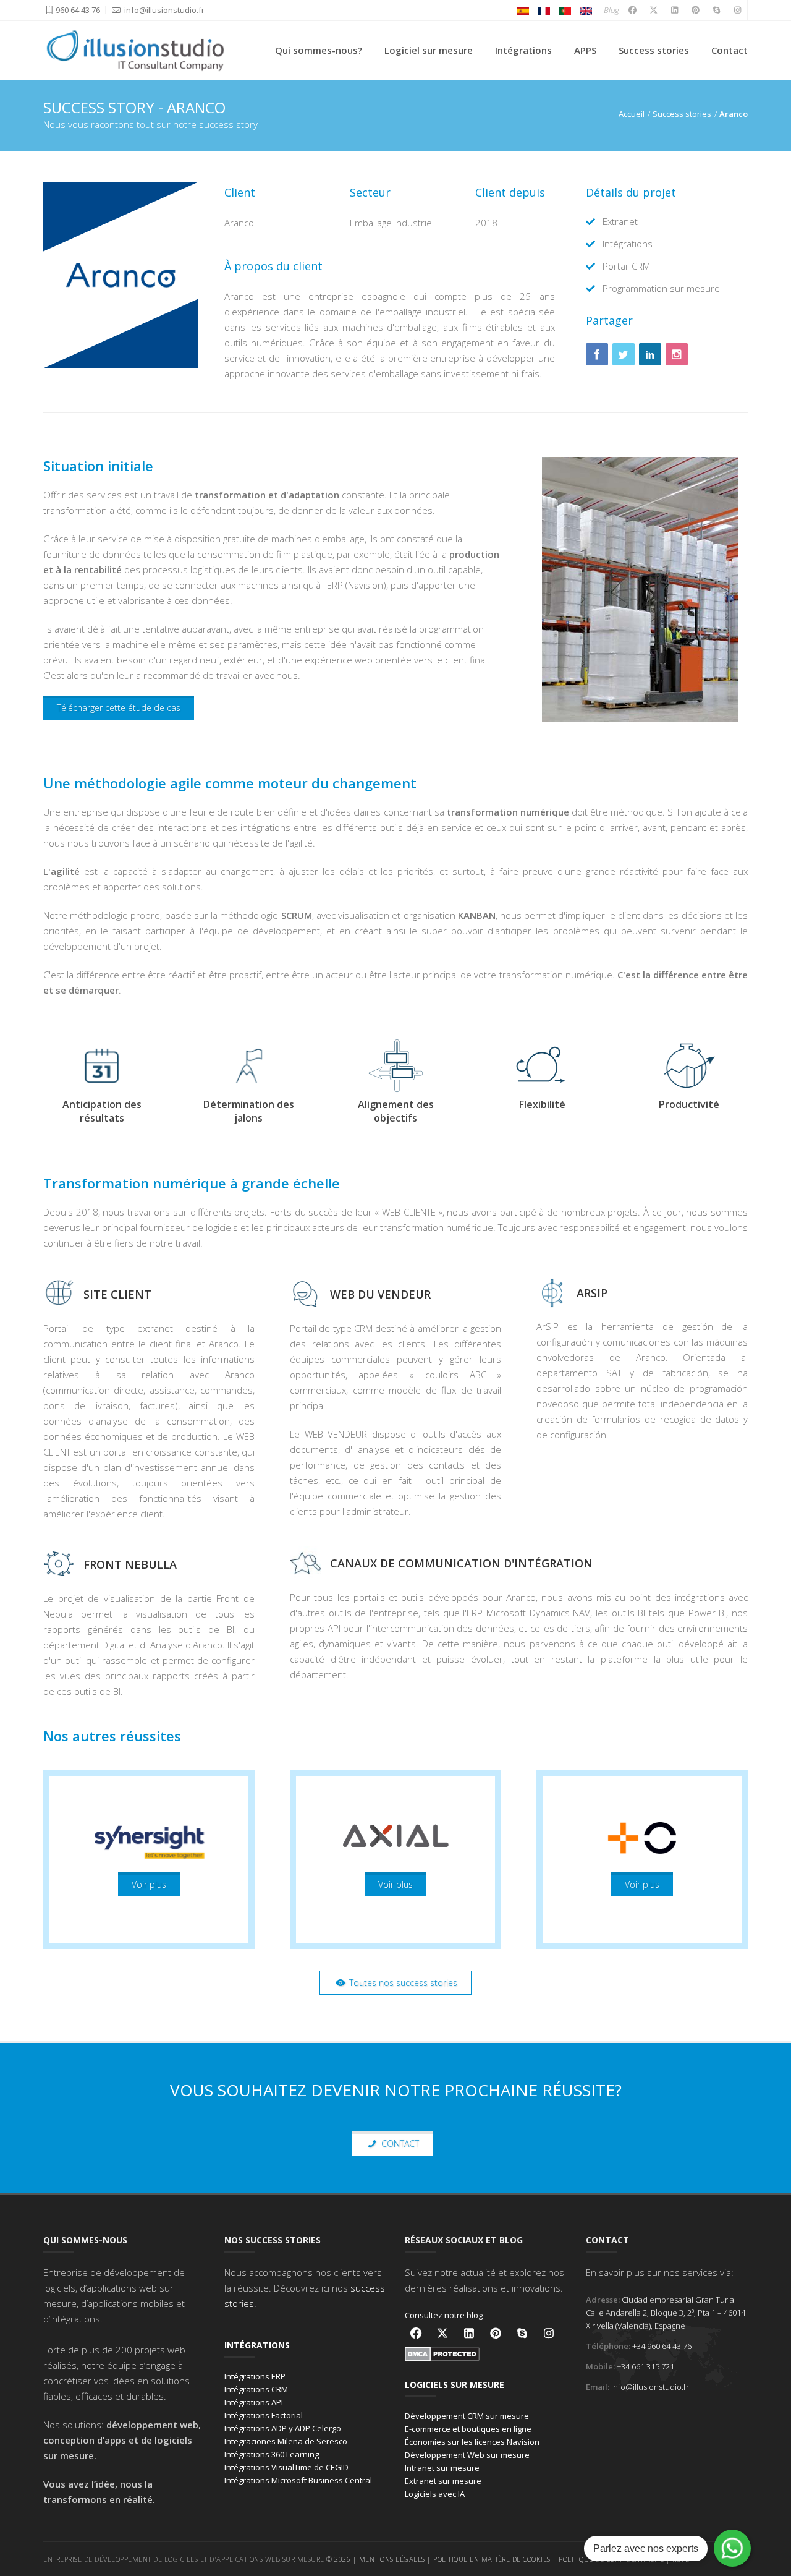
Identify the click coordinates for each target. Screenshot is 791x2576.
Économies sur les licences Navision (472, 2442)
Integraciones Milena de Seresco (286, 2441)
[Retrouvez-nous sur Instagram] (549, 2333)
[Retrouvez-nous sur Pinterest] (496, 2333)
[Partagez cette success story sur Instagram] (677, 354)
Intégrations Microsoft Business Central (298, 2480)
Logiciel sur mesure (429, 50)
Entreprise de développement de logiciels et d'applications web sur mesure (184, 2559)
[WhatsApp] (732, 2548)
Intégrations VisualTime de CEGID (286, 2467)
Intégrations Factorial (264, 2415)
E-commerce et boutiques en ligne (468, 2429)
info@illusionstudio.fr (163, 10)
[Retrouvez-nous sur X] (442, 2333)
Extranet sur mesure (443, 2481)
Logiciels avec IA (435, 2494)
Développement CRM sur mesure (467, 2416)
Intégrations (523, 50)
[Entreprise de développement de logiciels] (135, 49)
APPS (585, 50)
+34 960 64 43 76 (662, 2346)
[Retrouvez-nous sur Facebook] (416, 2333)
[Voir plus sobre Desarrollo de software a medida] (149, 1859)
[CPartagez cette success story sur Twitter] (624, 354)
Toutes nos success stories (402, 1983)
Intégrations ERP (255, 2376)
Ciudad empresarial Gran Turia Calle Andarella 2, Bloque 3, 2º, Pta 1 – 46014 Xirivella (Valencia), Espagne (666, 2313)
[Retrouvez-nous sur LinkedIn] (469, 2333)
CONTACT (399, 2143)
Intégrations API (254, 2402)
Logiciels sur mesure (455, 2385)
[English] (586, 10)
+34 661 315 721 (645, 2366)
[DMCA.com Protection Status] (442, 2353)
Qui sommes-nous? (319, 50)
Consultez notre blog (444, 2315)
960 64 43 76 (78, 10)
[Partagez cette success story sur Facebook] (597, 354)
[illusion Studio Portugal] (565, 10)
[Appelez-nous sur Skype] (522, 2333)
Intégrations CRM (256, 2389)
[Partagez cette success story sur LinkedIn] (650, 354)
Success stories (654, 50)
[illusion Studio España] (523, 10)
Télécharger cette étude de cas (119, 708)
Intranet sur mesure (442, 2468)
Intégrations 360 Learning (272, 2454)
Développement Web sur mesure (467, 2455)
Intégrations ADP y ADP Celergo (283, 2428)
